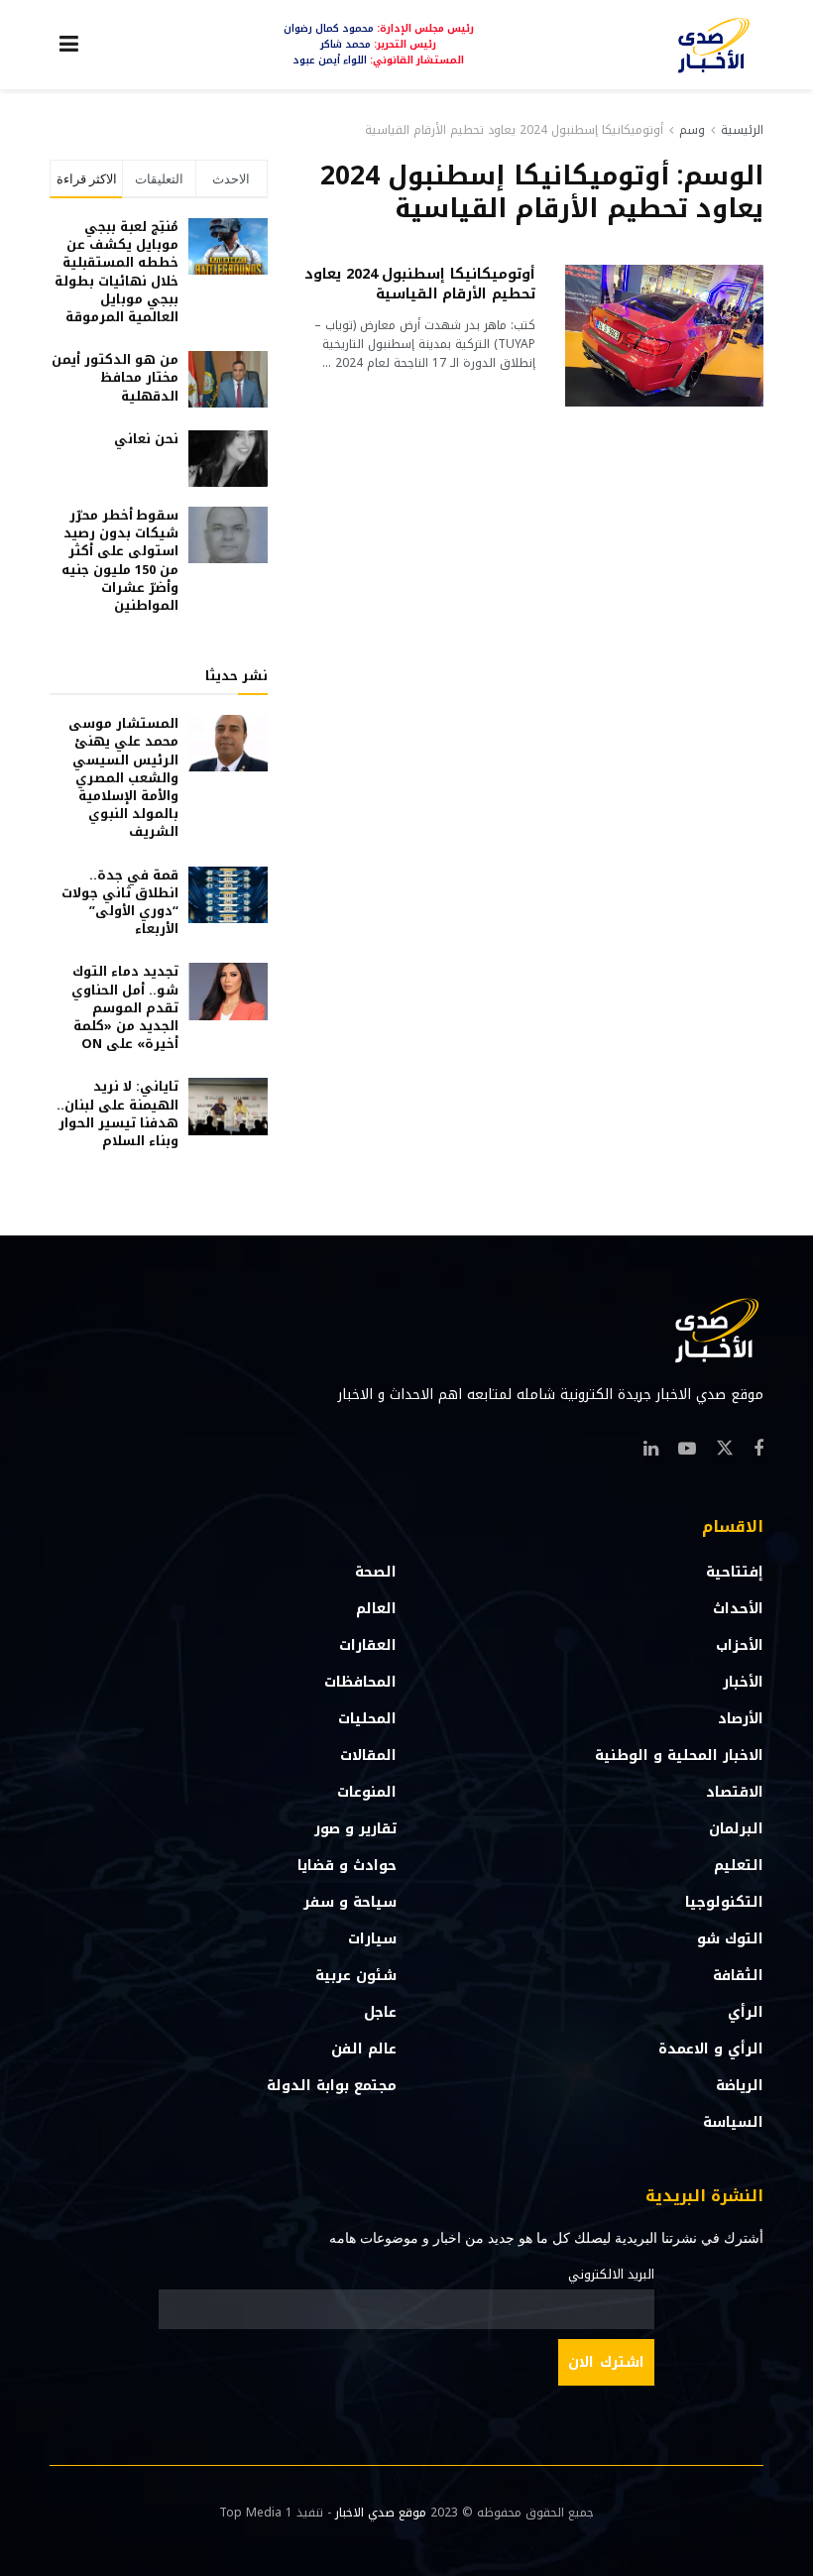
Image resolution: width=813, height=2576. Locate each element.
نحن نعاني (146, 439)
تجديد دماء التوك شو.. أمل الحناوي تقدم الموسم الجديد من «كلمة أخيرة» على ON (125, 1007)
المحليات (367, 1719)
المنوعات (367, 1792)
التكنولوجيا (724, 1902)
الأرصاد (741, 1719)
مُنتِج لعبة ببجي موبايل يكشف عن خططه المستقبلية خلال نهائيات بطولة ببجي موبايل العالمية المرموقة (116, 272)
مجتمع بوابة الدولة (332, 2086)
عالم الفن (364, 2049)
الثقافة (738, 1976)
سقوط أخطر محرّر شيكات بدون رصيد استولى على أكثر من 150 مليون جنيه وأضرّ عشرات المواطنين (120, 560)
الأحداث (738, 1609)
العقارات (368, 1645)
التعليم (739, 1866)
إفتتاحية (735, 1572)
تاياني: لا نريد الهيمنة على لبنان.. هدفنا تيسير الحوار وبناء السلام (117, 1113)
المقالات (368, 1756)
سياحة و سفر (350, 1902)
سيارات (372, 1939)
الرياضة (740, 2086)
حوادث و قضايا (347, 1866)
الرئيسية (742, 130)
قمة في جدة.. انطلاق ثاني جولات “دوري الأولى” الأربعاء (120, 902)
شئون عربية (356, 1976)
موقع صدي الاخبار (381, 2513)
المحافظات (360, 1682)
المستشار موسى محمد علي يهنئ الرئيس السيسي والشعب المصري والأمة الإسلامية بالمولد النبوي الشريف (123, 777)
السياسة (733, 2122)
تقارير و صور (355, 1829)
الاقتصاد (735, 1792)
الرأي (746, 2012)
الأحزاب (740, 1645)
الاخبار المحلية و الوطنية (679, 1756)
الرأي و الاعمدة (711, 2049)
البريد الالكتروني (611, 2275)
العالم (376, 1609)
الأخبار (743, 1682)
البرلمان (736, 1829)
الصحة (376, 1572)
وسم (692, 130)
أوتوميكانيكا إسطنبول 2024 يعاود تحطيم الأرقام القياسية (514, 130)
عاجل (380, 2012)
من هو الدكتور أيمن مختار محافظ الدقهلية (115, 377)
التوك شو (730, 1939)
